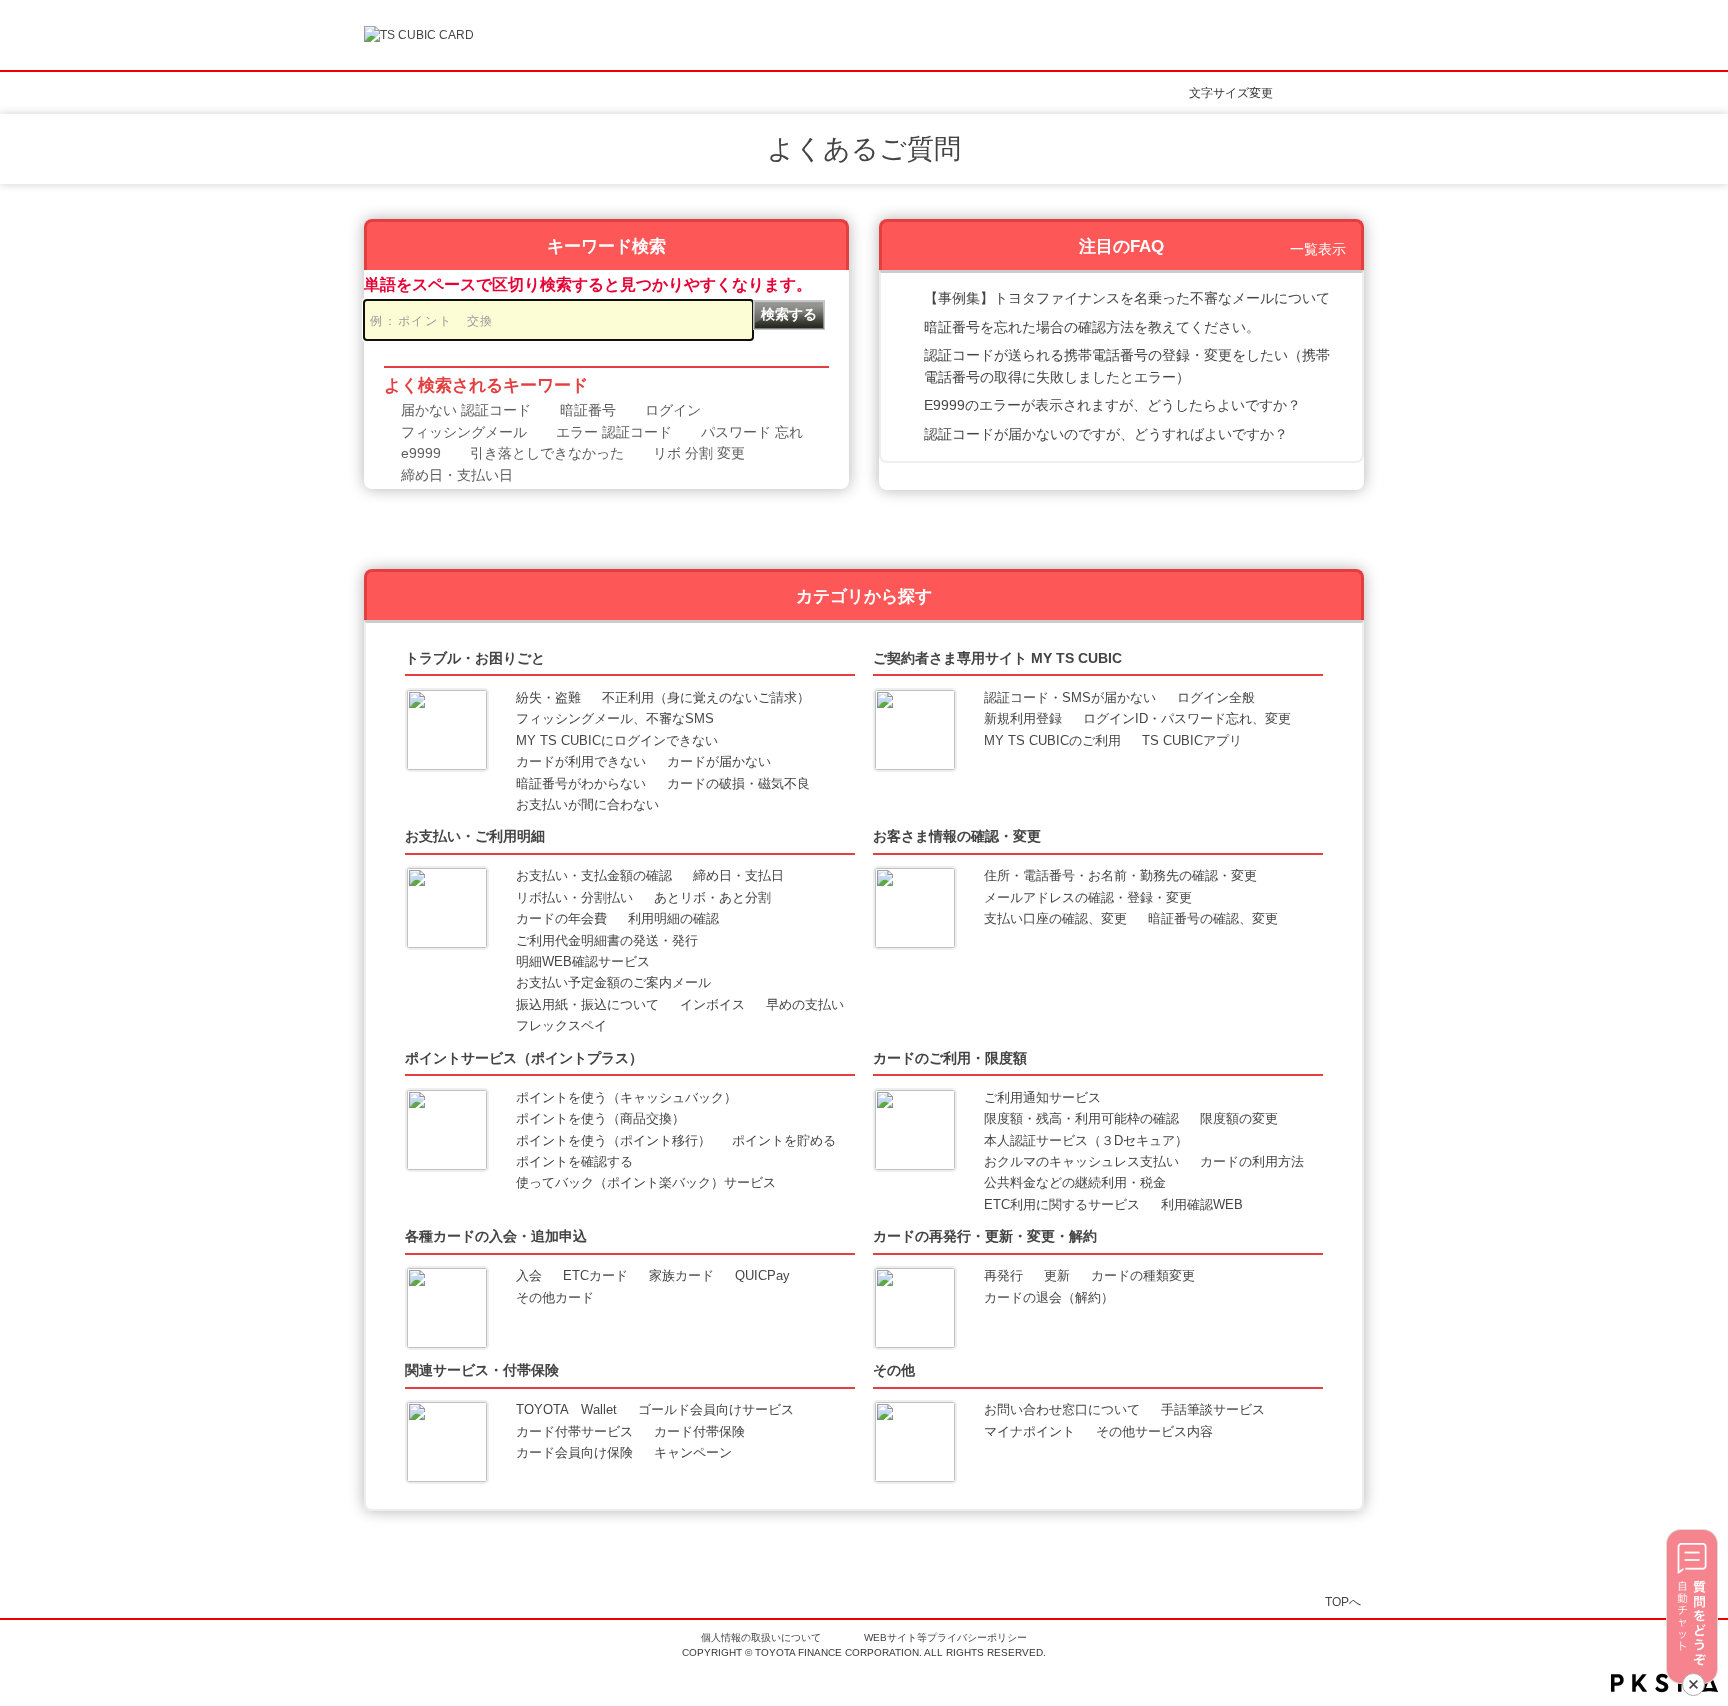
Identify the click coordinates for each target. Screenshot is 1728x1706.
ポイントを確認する (574, 1161)
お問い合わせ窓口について (1062, 1409)
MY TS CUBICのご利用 (1052, 740)
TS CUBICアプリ (1192, 740)
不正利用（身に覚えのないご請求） (706, 697)
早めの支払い (805, 1004)
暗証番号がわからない (581, 783)
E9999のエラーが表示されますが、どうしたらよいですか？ (1112, 405)
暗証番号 (588, 410)
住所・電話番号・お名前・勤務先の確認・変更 (1120, 875)
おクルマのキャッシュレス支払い (1081, 1161)
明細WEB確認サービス (583, 961)
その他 (894, 1370)
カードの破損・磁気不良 (738, 783)
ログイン (673, 410)
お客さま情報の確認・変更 (957, 836)
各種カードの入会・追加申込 (496, 1236)
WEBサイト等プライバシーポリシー (945, 1637)
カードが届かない (719, 761)
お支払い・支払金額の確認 (594, 875)
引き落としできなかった (547, 453)
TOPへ (1343, 1601)
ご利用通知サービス (1042, 1097)
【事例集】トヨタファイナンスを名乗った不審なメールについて (1127, 298)
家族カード (681, 1275)
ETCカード (595, 1275)
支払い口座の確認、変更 (1055, 918)
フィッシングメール (464, 432)
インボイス (712, 1004)
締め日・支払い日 (457, 475)
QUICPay (762, 1275)
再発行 (1003, 1275)
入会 (529, 1275)
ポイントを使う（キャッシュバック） (626, 1097)
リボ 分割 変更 (699, 453)
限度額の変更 (1239, 1118)
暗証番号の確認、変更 (1213, 918)
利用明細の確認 (673, 918)
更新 (1057, 1275)
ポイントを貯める (784, 1140)
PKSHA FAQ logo (1664, 1683)
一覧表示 (1318, 249)
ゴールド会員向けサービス (716, 1409)
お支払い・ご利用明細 (475, 836)
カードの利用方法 (1252, 1161)
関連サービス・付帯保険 (482, 1370)
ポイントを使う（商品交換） (600, 1118)
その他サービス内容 (1154, 1431)
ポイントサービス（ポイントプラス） (524, 1058)
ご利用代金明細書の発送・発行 (607, 940)
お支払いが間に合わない (587, 804)
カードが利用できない (581, 761)
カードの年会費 (561, 918)
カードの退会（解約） (1049, 1297)
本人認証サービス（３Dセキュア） (1086, 1140)
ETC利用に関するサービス (1062, 1204)
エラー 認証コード (614, 432)
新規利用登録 (1023, 718)
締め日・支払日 (738, 875)
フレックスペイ (561, 1025)
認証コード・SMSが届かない (1070, 697)
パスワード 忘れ (752, 432)
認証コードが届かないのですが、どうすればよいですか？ (1106, 434)
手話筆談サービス (1213, 1409)
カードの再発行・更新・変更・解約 (985, 1236)
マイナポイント (1029, 1431)
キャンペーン (693, 1452)
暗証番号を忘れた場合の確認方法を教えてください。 (1092, 327)
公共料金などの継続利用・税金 (1075, 1182)
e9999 (421, 453)
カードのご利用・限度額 (950, 1058)
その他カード (555, 1297)
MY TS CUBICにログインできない (617, 740)
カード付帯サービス (574, 1431)
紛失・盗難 (548, 697)
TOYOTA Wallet (566, 1409)
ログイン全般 (1216, 697)
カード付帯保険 (699, 1431)
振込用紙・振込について (587, 1004)
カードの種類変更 (1143, 1275)
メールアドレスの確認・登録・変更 (1088, 897)
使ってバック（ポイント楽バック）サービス (646, 1182)
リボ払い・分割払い (574, 897)
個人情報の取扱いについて (761, 1637)
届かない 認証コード (466, 410)
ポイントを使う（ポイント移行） (613, 1140)
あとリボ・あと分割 (712, 897)
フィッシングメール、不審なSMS (615, 718)
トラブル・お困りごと (475, 658)
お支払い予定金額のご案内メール (613, 982)
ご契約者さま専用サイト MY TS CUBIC (997, 658)
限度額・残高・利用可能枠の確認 (1081, 1118)
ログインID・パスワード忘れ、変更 (1187, 718)
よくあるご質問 (864, 149)
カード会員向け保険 (574, 1452)
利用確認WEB (1202, 1204)
